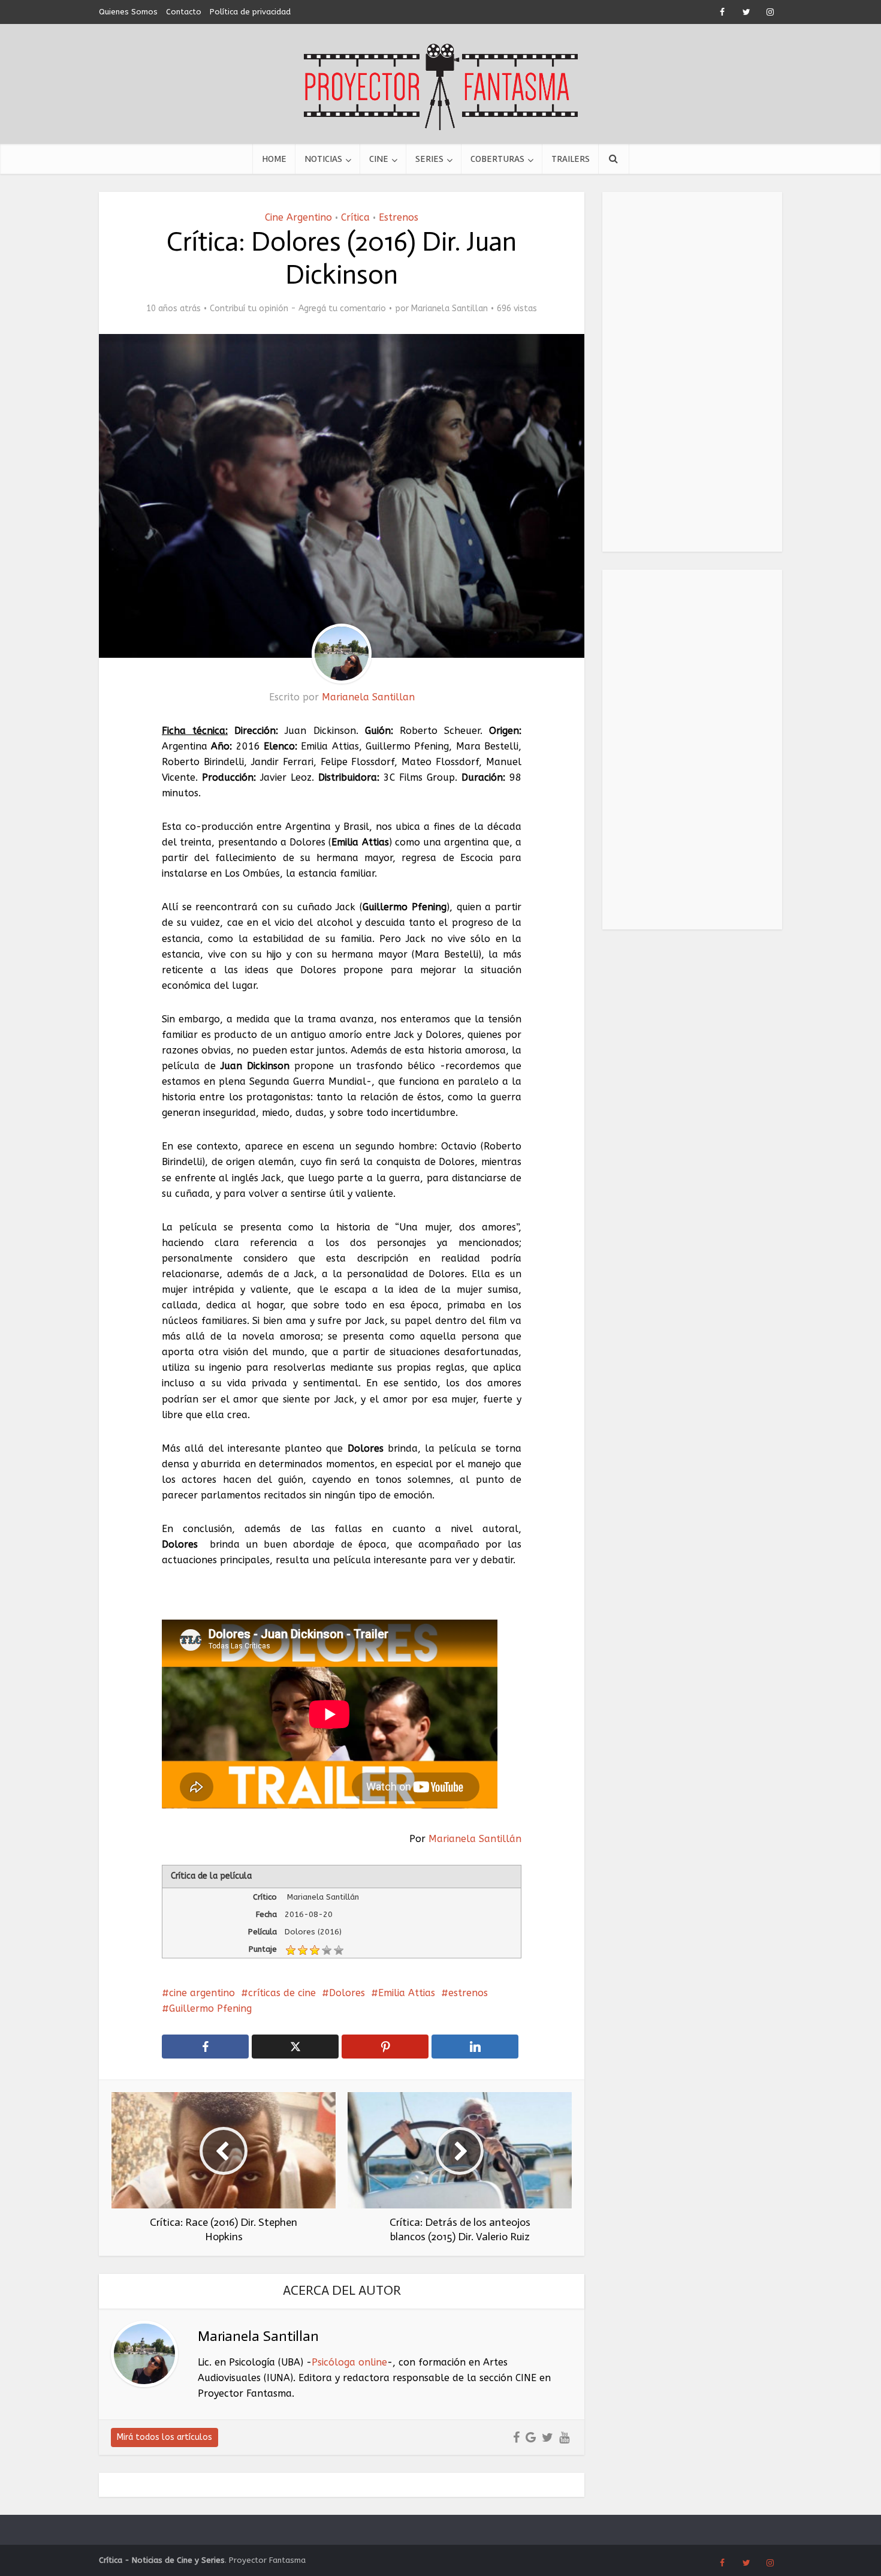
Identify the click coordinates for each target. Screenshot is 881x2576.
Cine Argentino (298, 217)
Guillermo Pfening (210, 2008)
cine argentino (202, 1993)
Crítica (355, 217)
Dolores (347, 1993)
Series (429, 159)
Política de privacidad (250, 12)
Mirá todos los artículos (165, 2437)
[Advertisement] (692, 372)
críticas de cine (282, 1993)
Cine (379, 159)
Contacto (184, 12)
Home (274, 159)
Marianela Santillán (475, 1839)
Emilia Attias (407, 1993)
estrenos (468, 1993)
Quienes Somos (128, 12)
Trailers (571, 159)
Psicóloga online (349, 2362)
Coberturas (497, 159)
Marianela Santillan (449, 309)
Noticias (323, 159)
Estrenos (399, 217)
